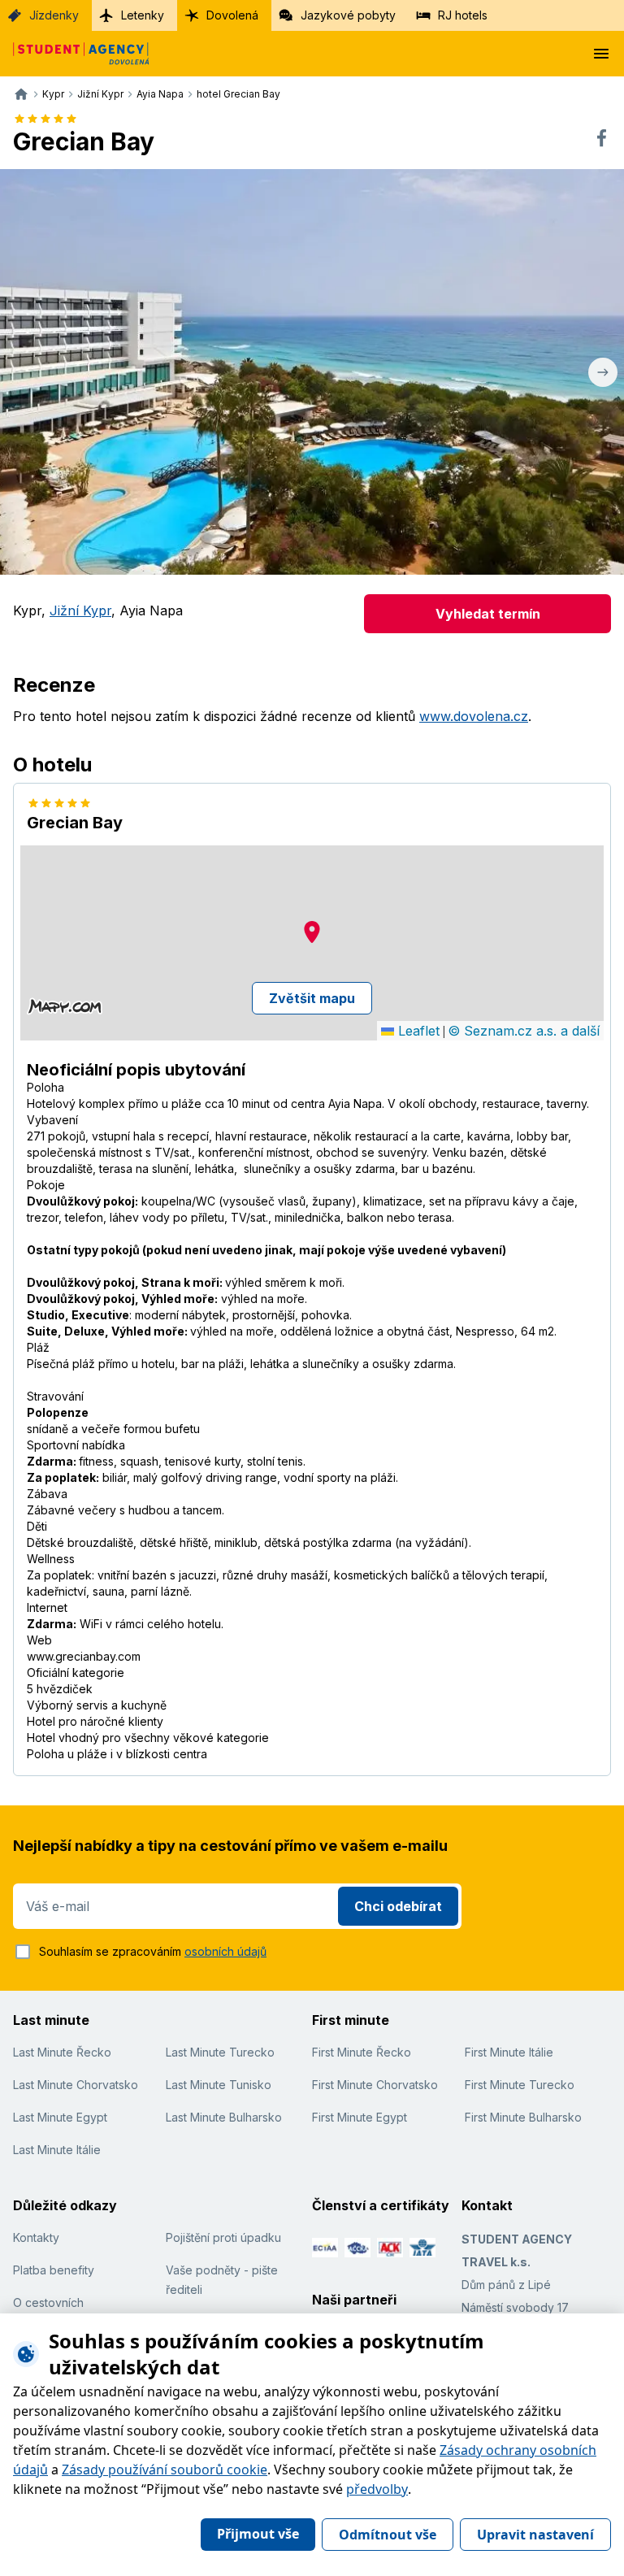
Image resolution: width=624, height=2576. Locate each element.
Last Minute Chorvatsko (76, 2085)
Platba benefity (54, 2270)
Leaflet (417, 1031)
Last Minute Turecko (220, 2052)
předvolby (377, 2489)
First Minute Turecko (520, 2085)
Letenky (143, 15)
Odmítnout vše (388, 2535)
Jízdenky (54, 15)
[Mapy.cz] (65, 1006)
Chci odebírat (398, 1906)
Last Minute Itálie (57, 2150)
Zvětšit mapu (312, 998)
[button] (312, 932)
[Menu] (601, 54)
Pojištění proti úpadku (223, 2237)
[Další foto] (603, 372)
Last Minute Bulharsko (224, 2117)
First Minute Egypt (360, 2117)
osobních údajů (225, 1951)
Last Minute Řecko (62, 2052)
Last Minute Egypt (60, 2117)
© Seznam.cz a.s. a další (524, 1031)
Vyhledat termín (488, 614)
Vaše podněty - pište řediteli (222, 2280)
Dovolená (232, 15)
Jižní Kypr (80, 610)
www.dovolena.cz (474, 716)
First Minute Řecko (362, 2052)
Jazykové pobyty (348, 15)
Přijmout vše (258, 2534)
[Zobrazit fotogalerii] (312, 372)
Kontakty (36, 2237)
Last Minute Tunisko (219, 2085)
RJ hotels (463, 15)
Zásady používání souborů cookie (165, 2470)
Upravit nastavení (535, 2535)
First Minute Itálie (509, 2052)
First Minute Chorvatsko (375, 2085)
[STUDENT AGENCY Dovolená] (75, 54)
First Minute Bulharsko (523, 2117)
